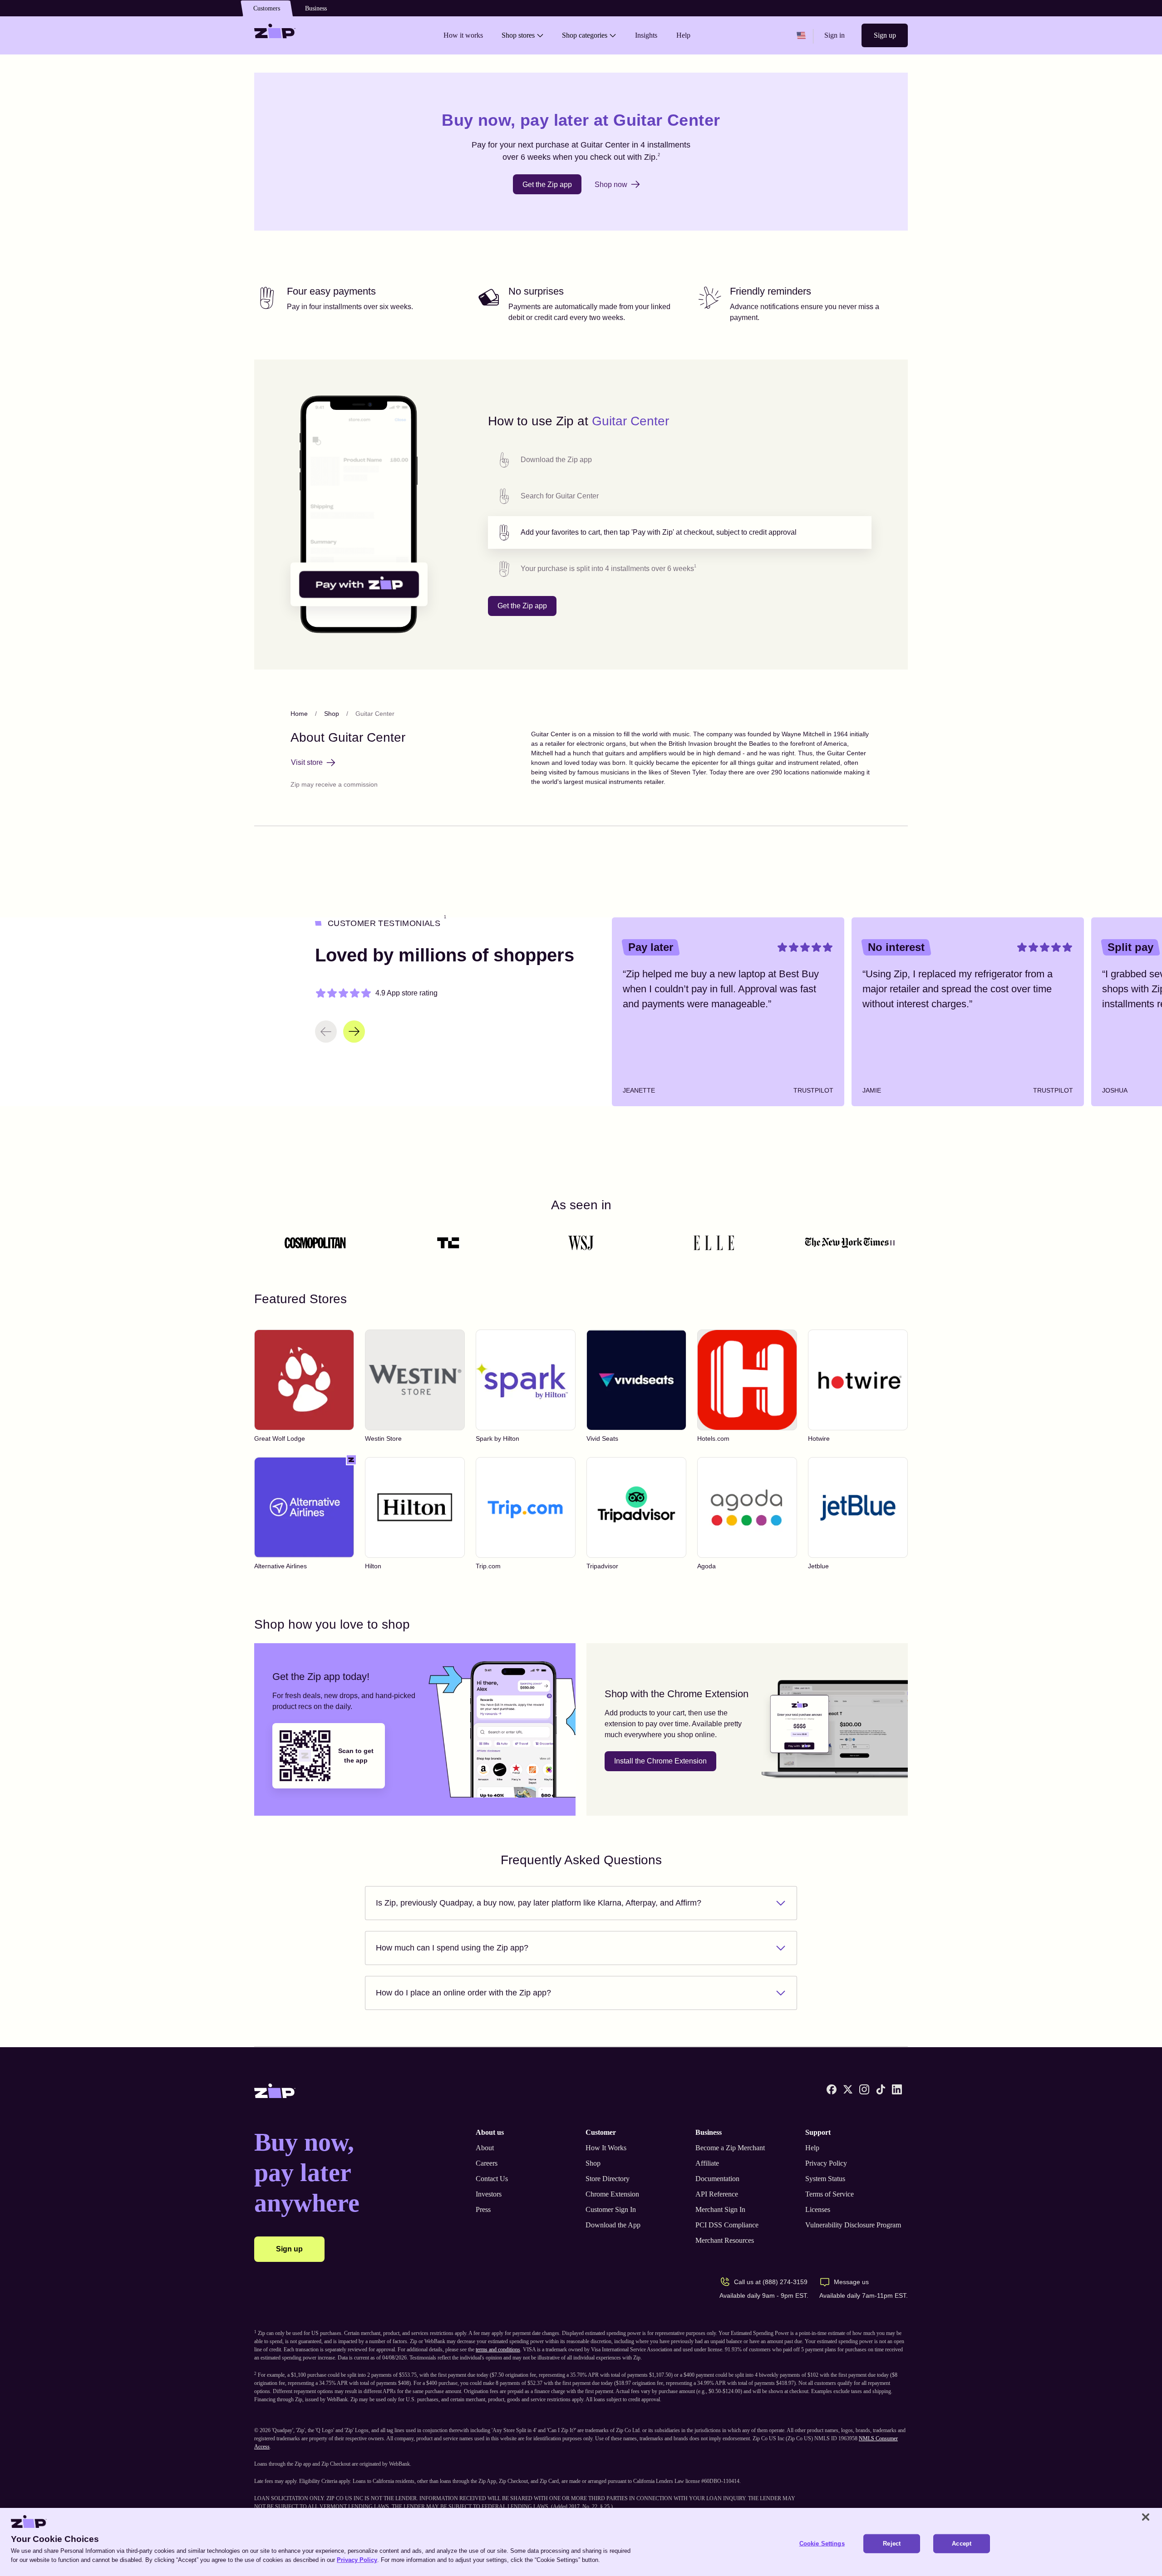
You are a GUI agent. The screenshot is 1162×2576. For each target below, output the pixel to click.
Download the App (613, 2225)
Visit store (307, 762)
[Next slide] (354, 1032)
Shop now (611, 185)
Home (299, 714)
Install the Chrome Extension (660, 1761)
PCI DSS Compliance (727, 2225)
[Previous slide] (326, 1032)
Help (812, 2148)
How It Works (606, 2148)
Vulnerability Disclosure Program (853, 2225)
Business (316, 8)
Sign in (835, 35)
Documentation (717, 2179)
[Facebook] (832, 2089)
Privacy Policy (826, 2163)
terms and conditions (498, 2349)
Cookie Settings (822, 2544)
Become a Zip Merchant (730, 2148)
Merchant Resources (725, 2240)
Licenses (818, 2209)
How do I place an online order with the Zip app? (463, 1993)
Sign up (885, 35)
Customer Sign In (611, 2209)
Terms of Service (830, 2194)
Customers (267, 8)
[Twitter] (848, 2089)
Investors (489, 2194)
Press (483, 2209)
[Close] (1146, 2517)
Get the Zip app (547, 185)
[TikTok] (881, 2089)
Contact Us (492, 2179)
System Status (825, 2179)
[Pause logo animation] (892, 1243)
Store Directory (608, 2179)
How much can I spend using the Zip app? (452, 1948)
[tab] (680, 460)
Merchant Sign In (720, 2209)
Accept (962, 2544)
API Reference (717, 2194)
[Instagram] (864, 2089)
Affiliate (707, 2163)
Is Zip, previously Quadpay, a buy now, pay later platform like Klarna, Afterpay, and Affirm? (539, 1903)
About (485, 2148)
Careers (487, 2163)
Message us (851, 2282)
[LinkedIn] (897, 2089)
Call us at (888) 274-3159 (771, 2282)
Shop (332, 714)
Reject (892, 2544)
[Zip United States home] (275, 35)
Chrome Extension (612, 2194)
